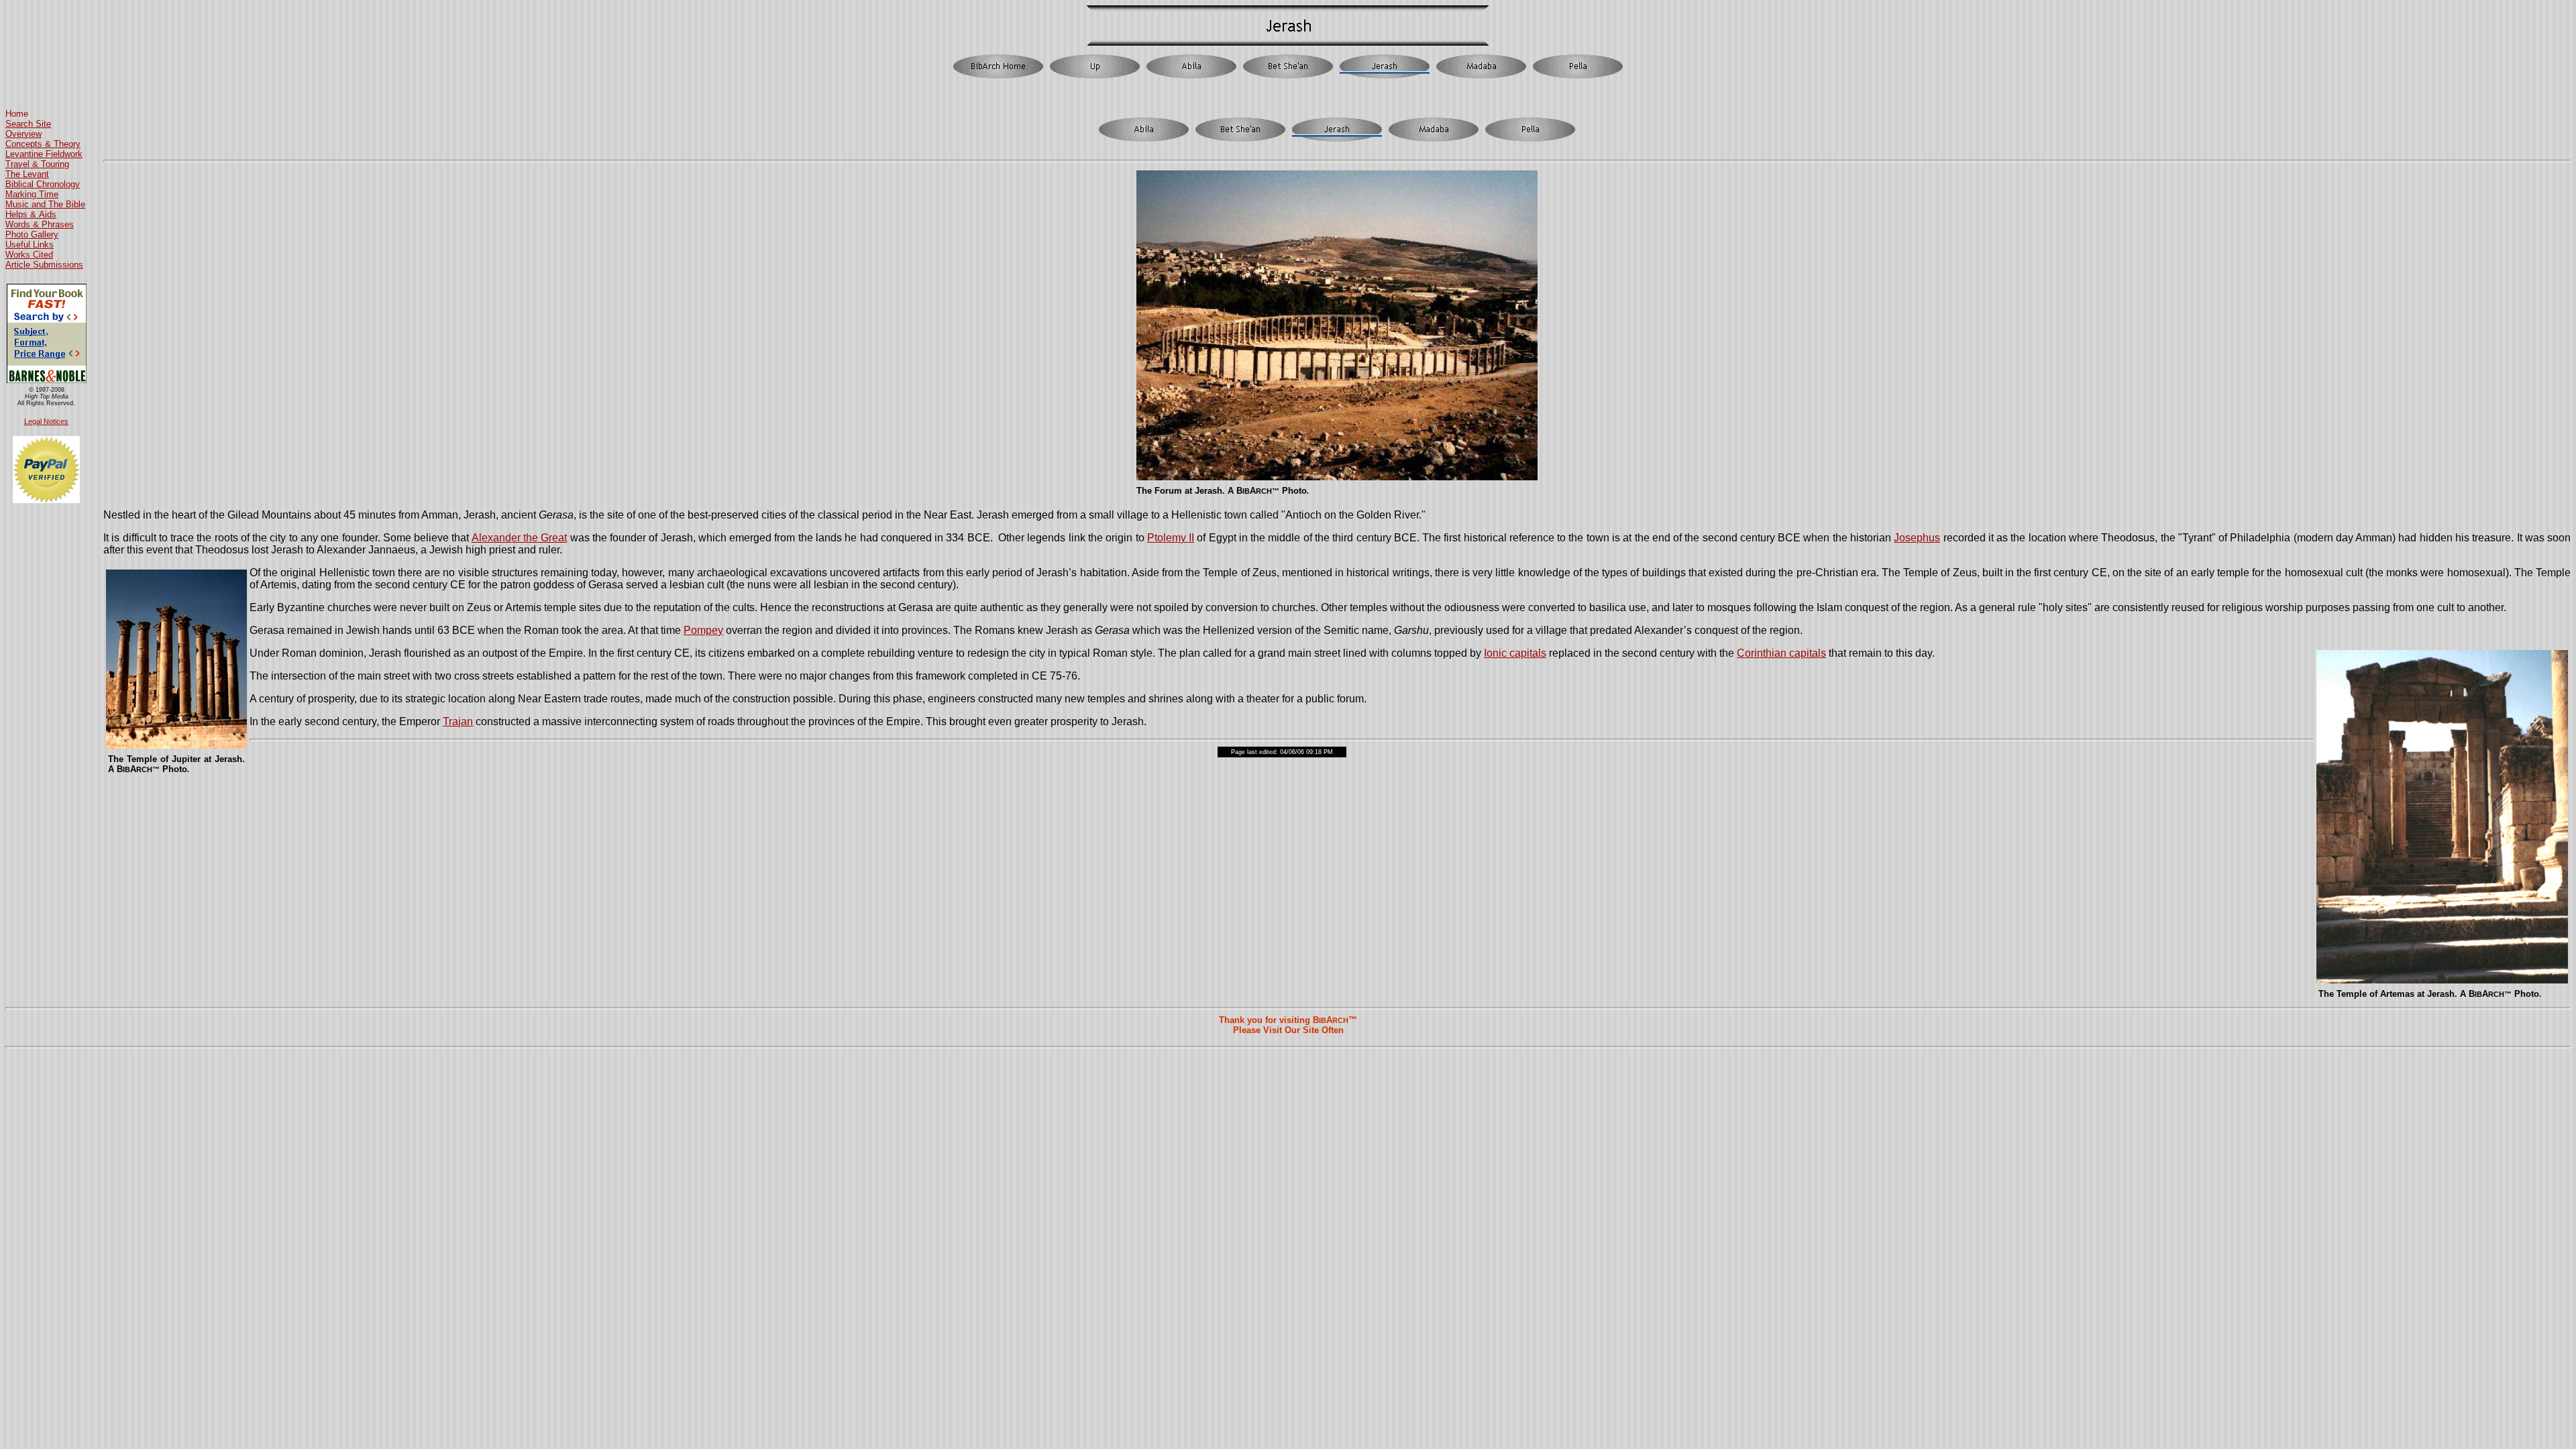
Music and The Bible (45, 204)
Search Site (28, 124)
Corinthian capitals (1781, 653)
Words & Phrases (40, 224)
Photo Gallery (32, 234)
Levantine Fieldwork (44, 154)
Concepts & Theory (43, 144)
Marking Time (32, 194)
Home (17, 114)
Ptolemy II (1171, 538)
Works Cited (29, 255)
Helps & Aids (31, 214)
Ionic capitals (1515, 653)
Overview (23, 134)
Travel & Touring (37, 164)
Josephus (1917, 538)
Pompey (703, 630)
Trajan (458, 721)
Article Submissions (44, 265)
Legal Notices (46, 421)
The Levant (27, 174)
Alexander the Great (520, 538)
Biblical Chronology (43, 184)
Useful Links (30, 245)
